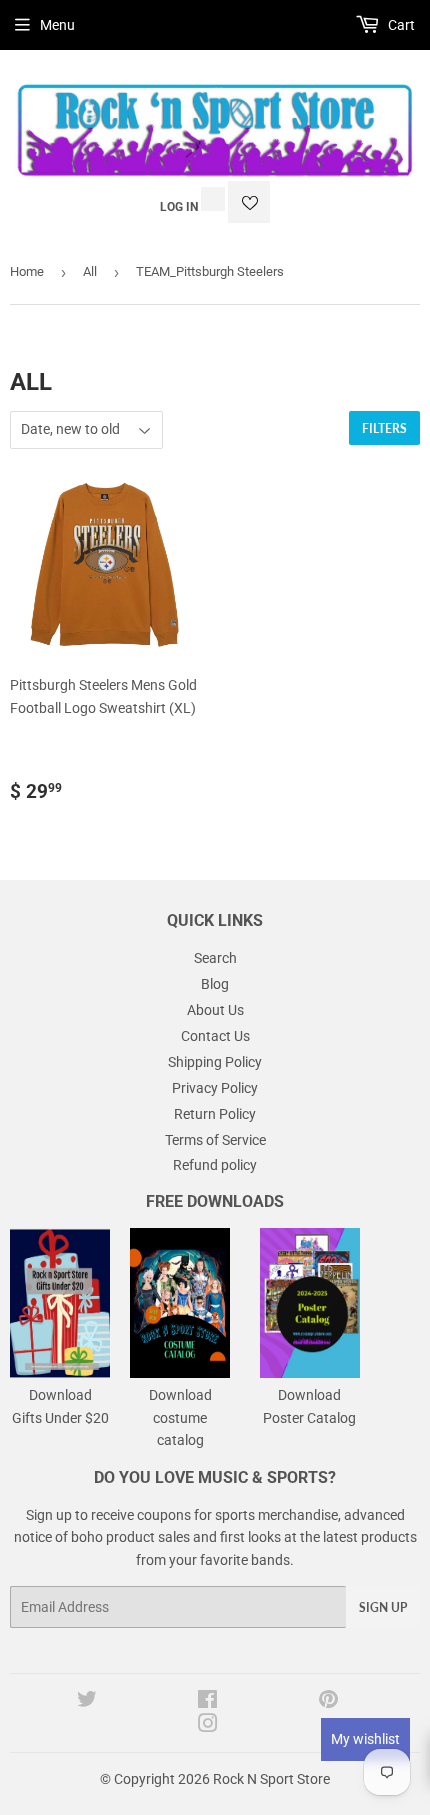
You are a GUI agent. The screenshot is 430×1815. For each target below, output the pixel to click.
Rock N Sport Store (271, 1779)
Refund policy (215, 1165)
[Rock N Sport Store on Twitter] (87, 1702)
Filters (384, 428)
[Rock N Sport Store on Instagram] (208, 1726)
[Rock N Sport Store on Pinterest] (328, 1702)
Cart (400, 25)
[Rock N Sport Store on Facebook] (207, 1702)
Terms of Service (215, 1140)
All (90, 271)
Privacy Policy (215, 1088)
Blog (215, 984)
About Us (215, 1010)
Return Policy (215, 1114)
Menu (57, 25)
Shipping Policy (215, 1062)
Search (215, 958)
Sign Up (383, 1607)
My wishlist (365, 1739)
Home (27, 271)
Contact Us (215, 1036)
